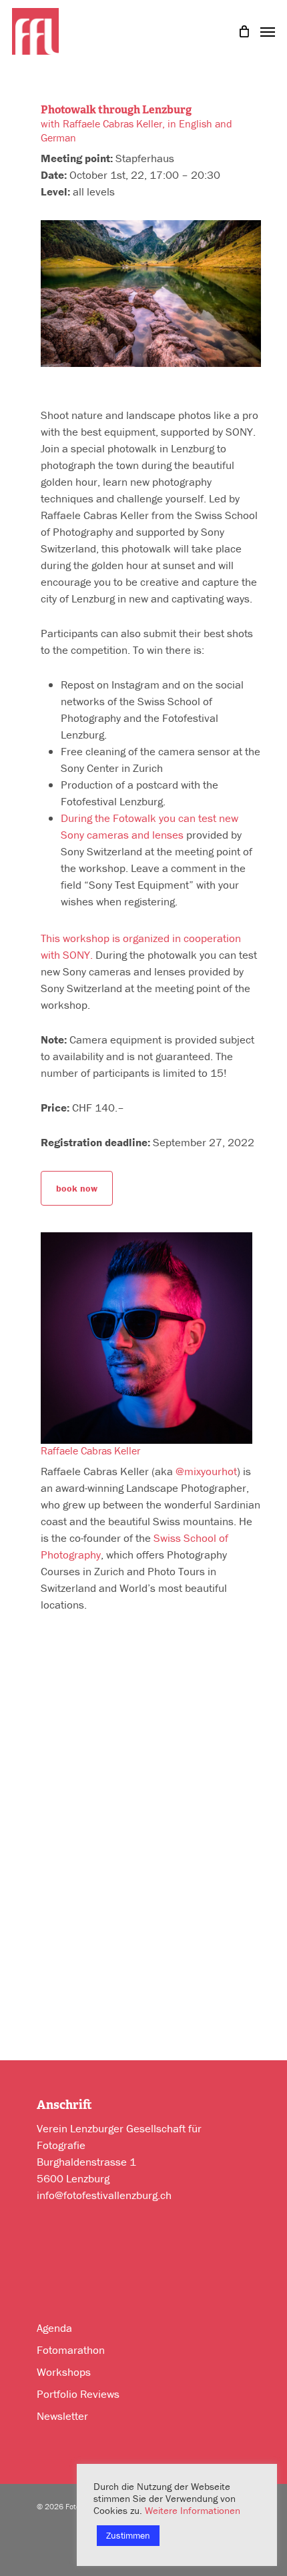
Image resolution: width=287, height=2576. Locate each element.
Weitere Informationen (193, 2510)
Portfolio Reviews (78, 2394)
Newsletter (62, 2416)
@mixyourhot (206, 1471)
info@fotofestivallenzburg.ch (104, 2195)
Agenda (54, 2328)
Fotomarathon (71, 2350)
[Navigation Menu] (268, 30)
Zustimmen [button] (128, 2535)
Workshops (64, 2372)
